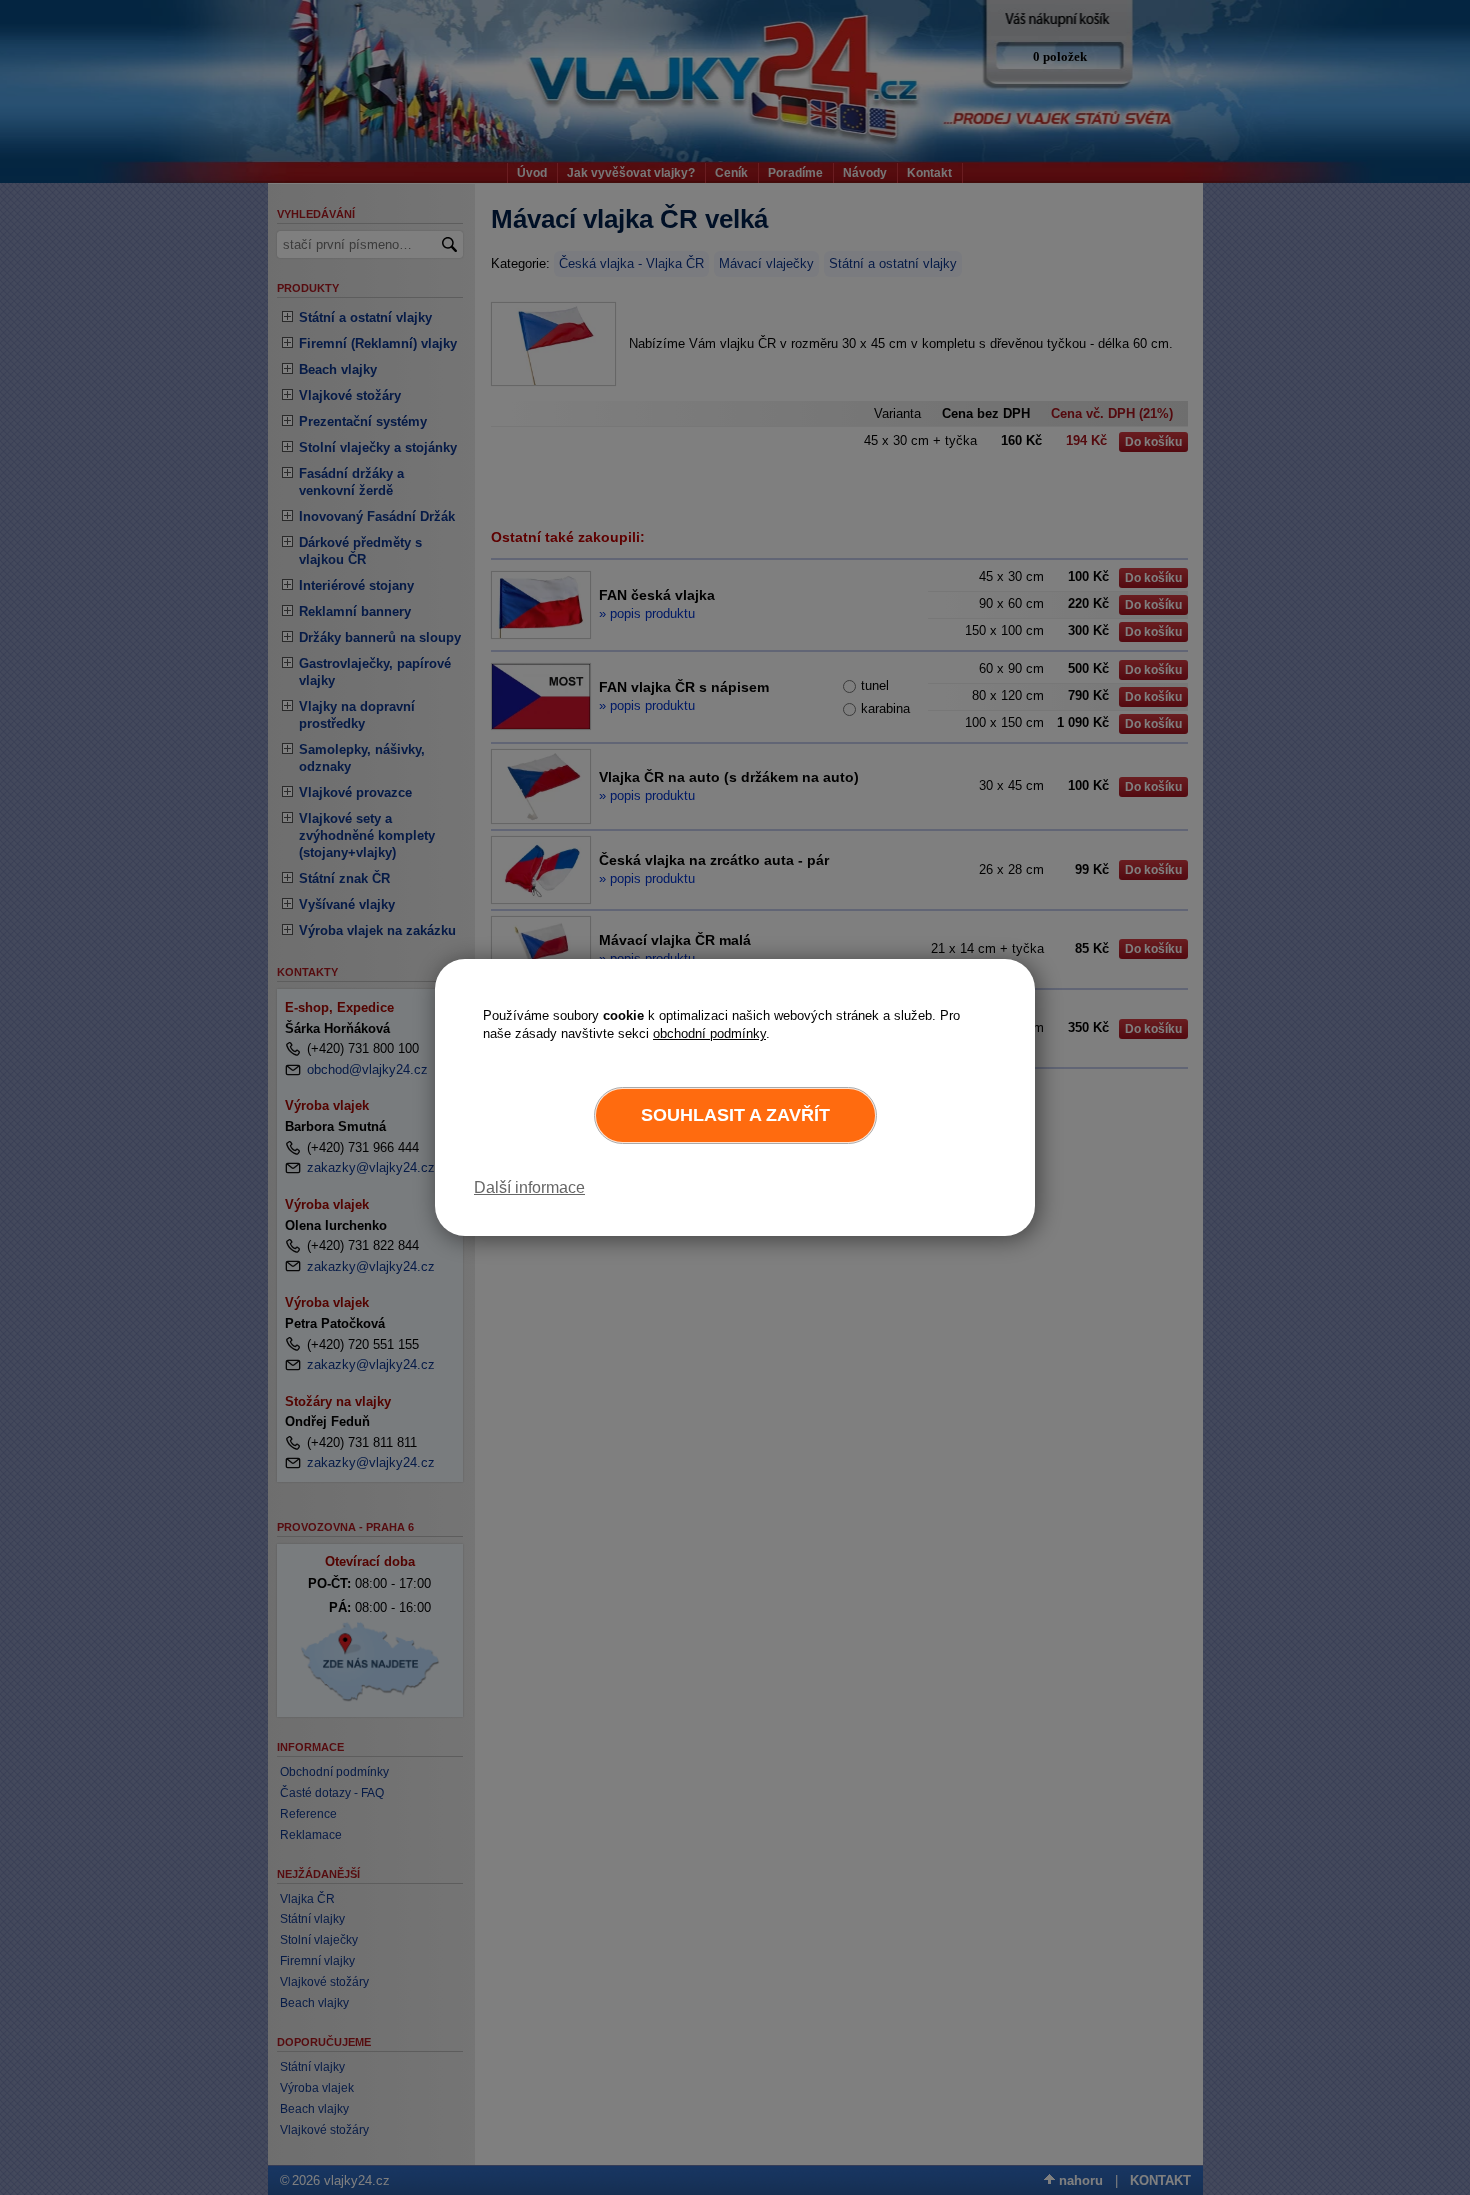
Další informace (529, 1187)
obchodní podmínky (709, 1033)
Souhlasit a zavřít (735, 1115)
